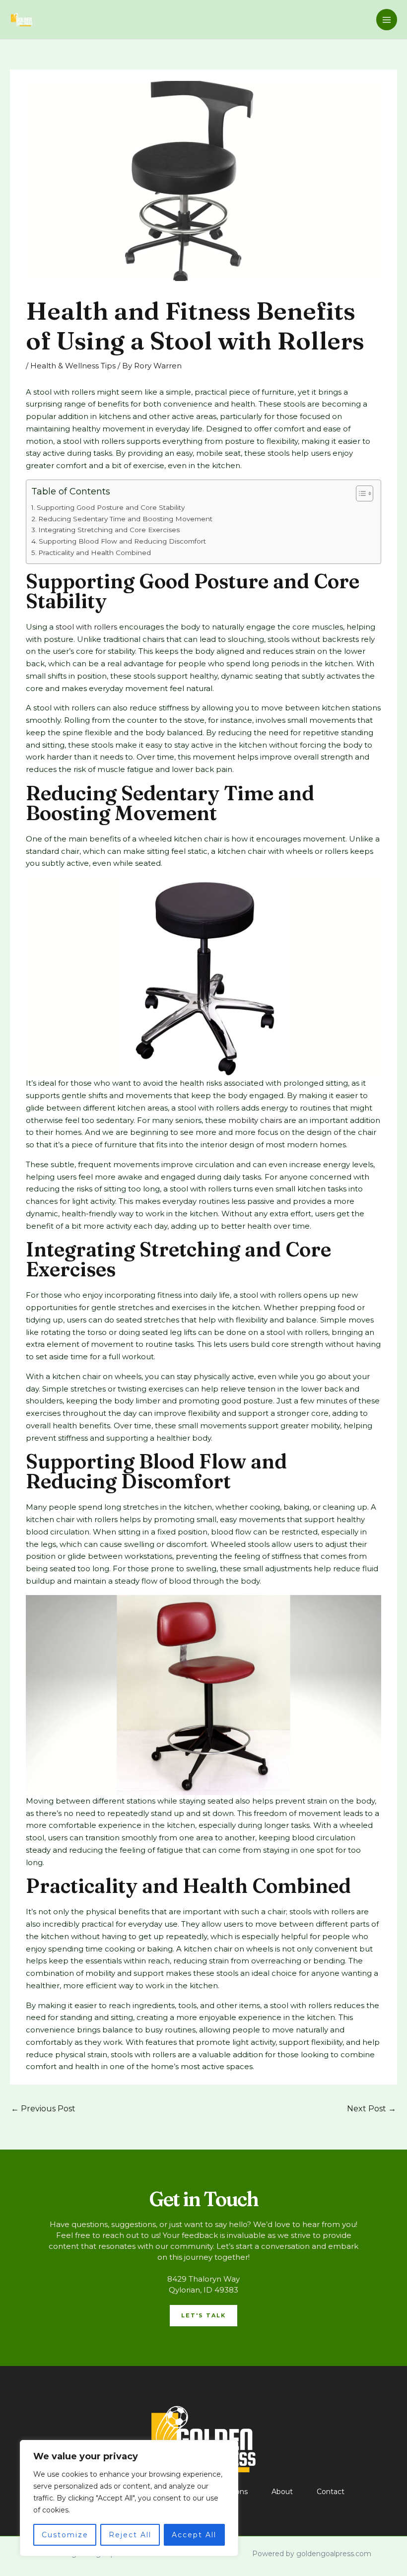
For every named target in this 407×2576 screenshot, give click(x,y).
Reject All (130, 2535)
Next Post (372, 2109)
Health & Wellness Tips (73, 366)
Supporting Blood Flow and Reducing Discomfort (122, 541)
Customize (65, 2535)
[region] (129, 2498)
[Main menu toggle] (387, 20)
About (282, 2492)
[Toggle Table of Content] (360, 493)
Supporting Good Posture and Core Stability (111, 507)
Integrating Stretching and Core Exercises (109, 530)
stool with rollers (86, 627)
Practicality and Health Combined (95, 553)
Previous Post (43, 2109)
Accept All (194, 2535)
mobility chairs (255, 1120)
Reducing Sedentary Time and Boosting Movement (125, 519)
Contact (331, 2492)
